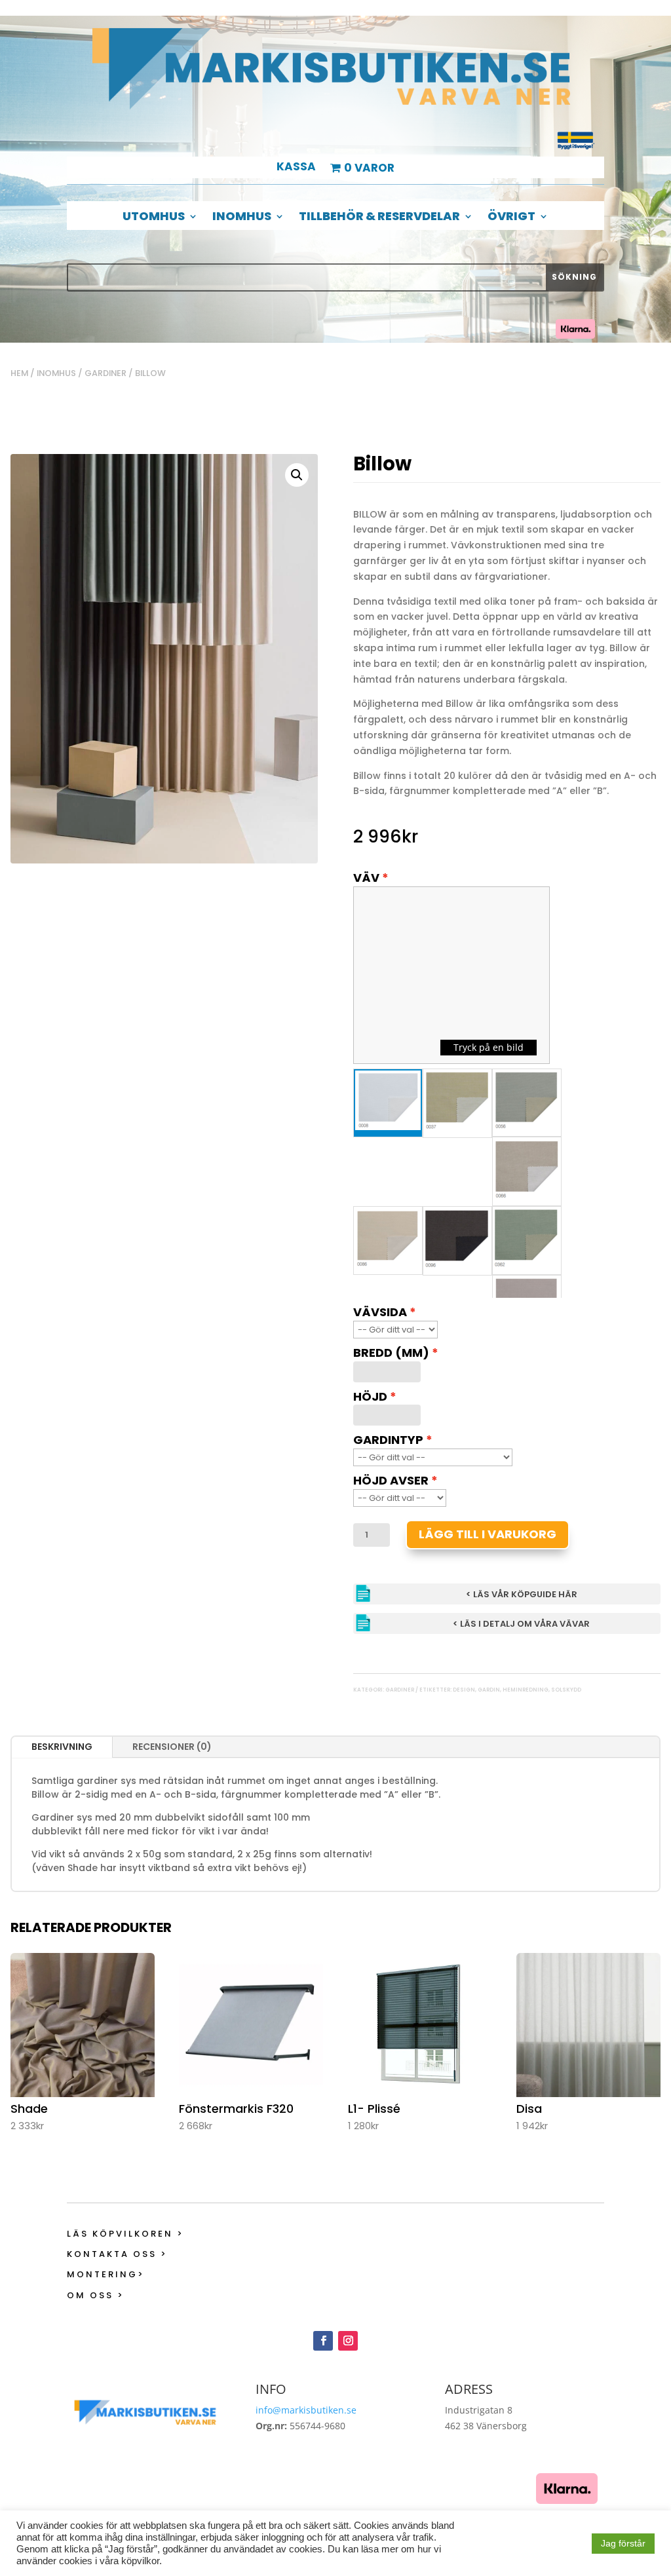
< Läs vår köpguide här (522, 1594)
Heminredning (526, 1690)
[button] (297, 475)
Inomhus (242, 218)
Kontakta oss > (117, 2254)
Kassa (296, 168)
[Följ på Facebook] (323, 2341)
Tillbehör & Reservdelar (379, 218)
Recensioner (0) (172, 1747)
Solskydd (566, 1690)
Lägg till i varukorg (488, 1534)
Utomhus (154, 218)
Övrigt (511, 218)
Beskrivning (62, 1747)
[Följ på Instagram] (348, 2341)
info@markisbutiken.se (306, 2410)
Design (464, 1690)
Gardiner (105, 373)
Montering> (106, 2274)
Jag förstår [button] (623, 2543)
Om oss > (96, 2295)
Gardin (489, 1690)
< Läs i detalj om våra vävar (521, 1624)
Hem (19, 373)
